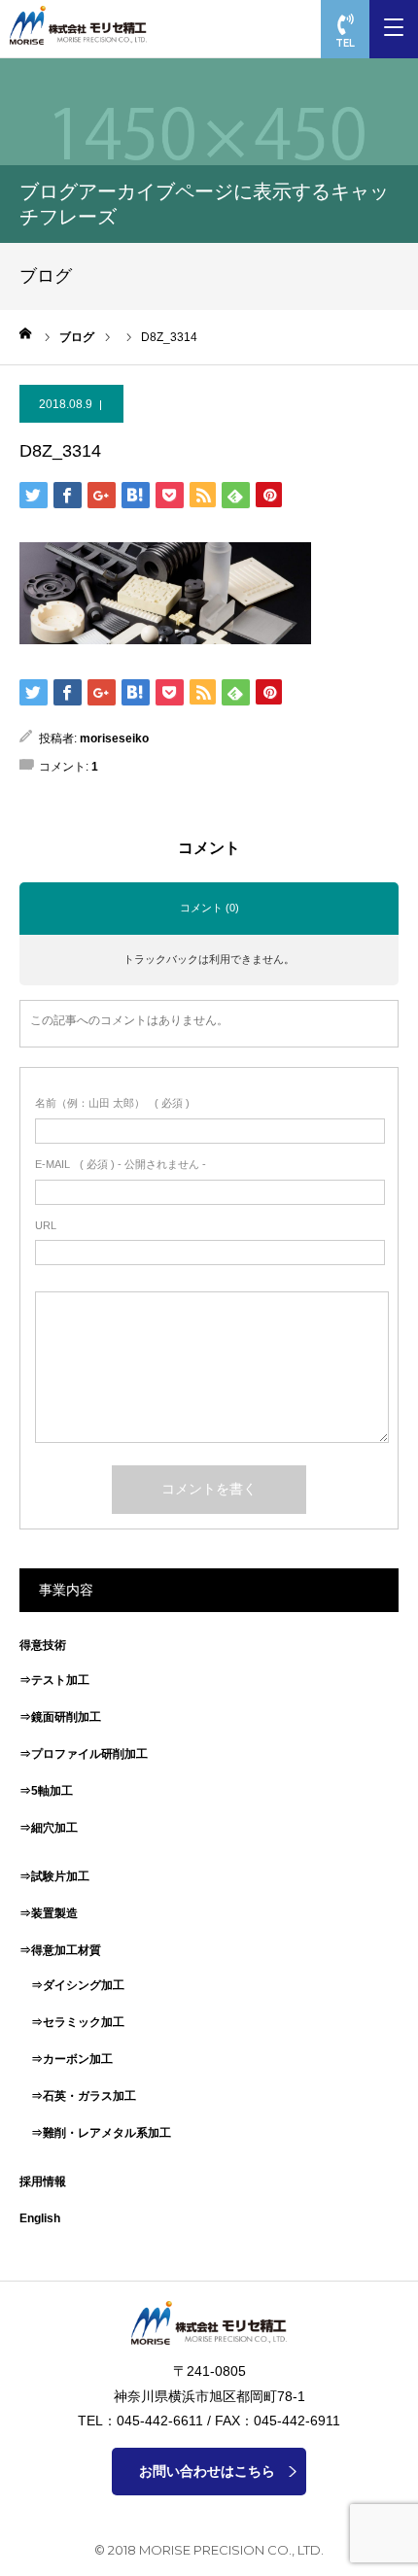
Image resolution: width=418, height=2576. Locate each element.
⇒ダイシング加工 (72, 1985)
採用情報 (43, 2181)
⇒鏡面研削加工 (60, 1717)
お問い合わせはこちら (207, 2471)
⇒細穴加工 (49, 1828)
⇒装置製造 (49, 1913)
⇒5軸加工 (46, 1791)
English (40, 2218)
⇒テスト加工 (54, 1680)
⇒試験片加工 (54, 1876)
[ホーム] (26, 333)
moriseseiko (114, 738)
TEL (345, 43)
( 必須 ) (112, 1103)
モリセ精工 (83, 25)
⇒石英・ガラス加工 (78, 2096)
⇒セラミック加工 (72, 2022)
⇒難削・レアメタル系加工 (95, 2133)
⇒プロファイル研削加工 (84, 1754)
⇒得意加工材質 (60, 1950)
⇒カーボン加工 (66, 2059)
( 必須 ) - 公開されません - (121, 1164)
